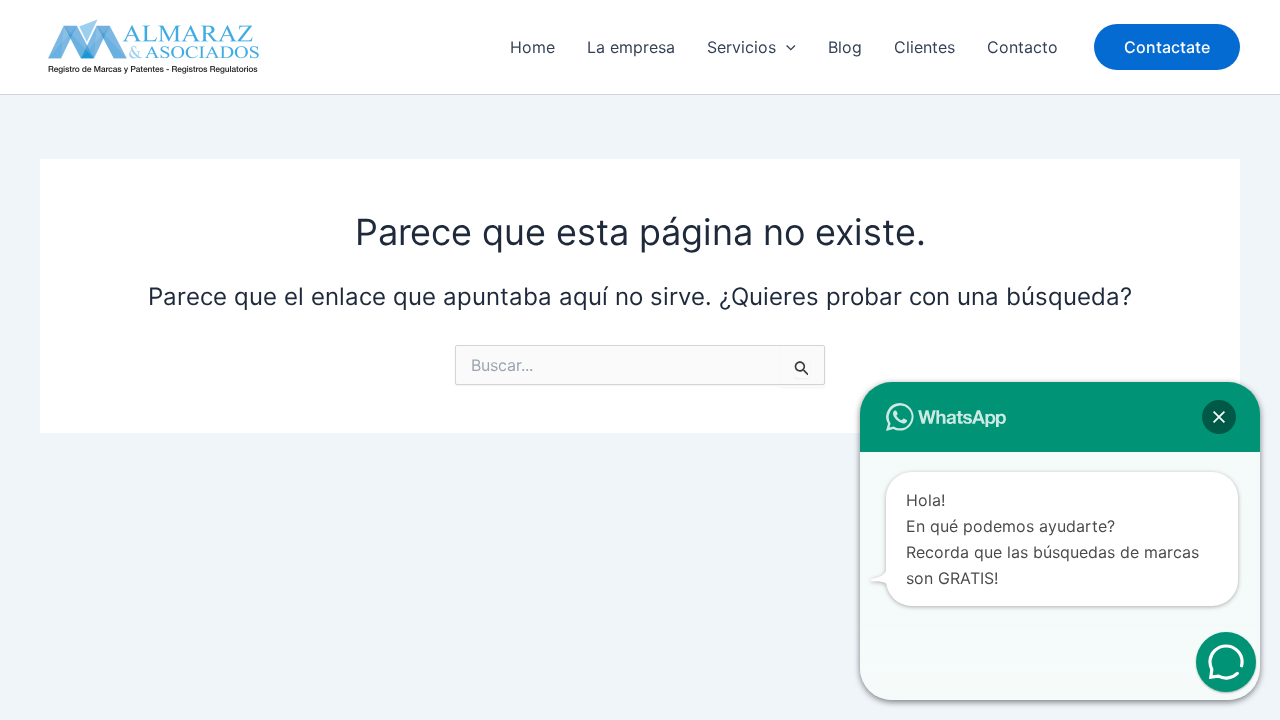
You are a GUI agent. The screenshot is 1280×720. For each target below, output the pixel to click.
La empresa (631, 47)
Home (532, 47)
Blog (845, 47)
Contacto (1022, 47)
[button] (786, 47)
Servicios (741, 47)
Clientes (924, 47)
